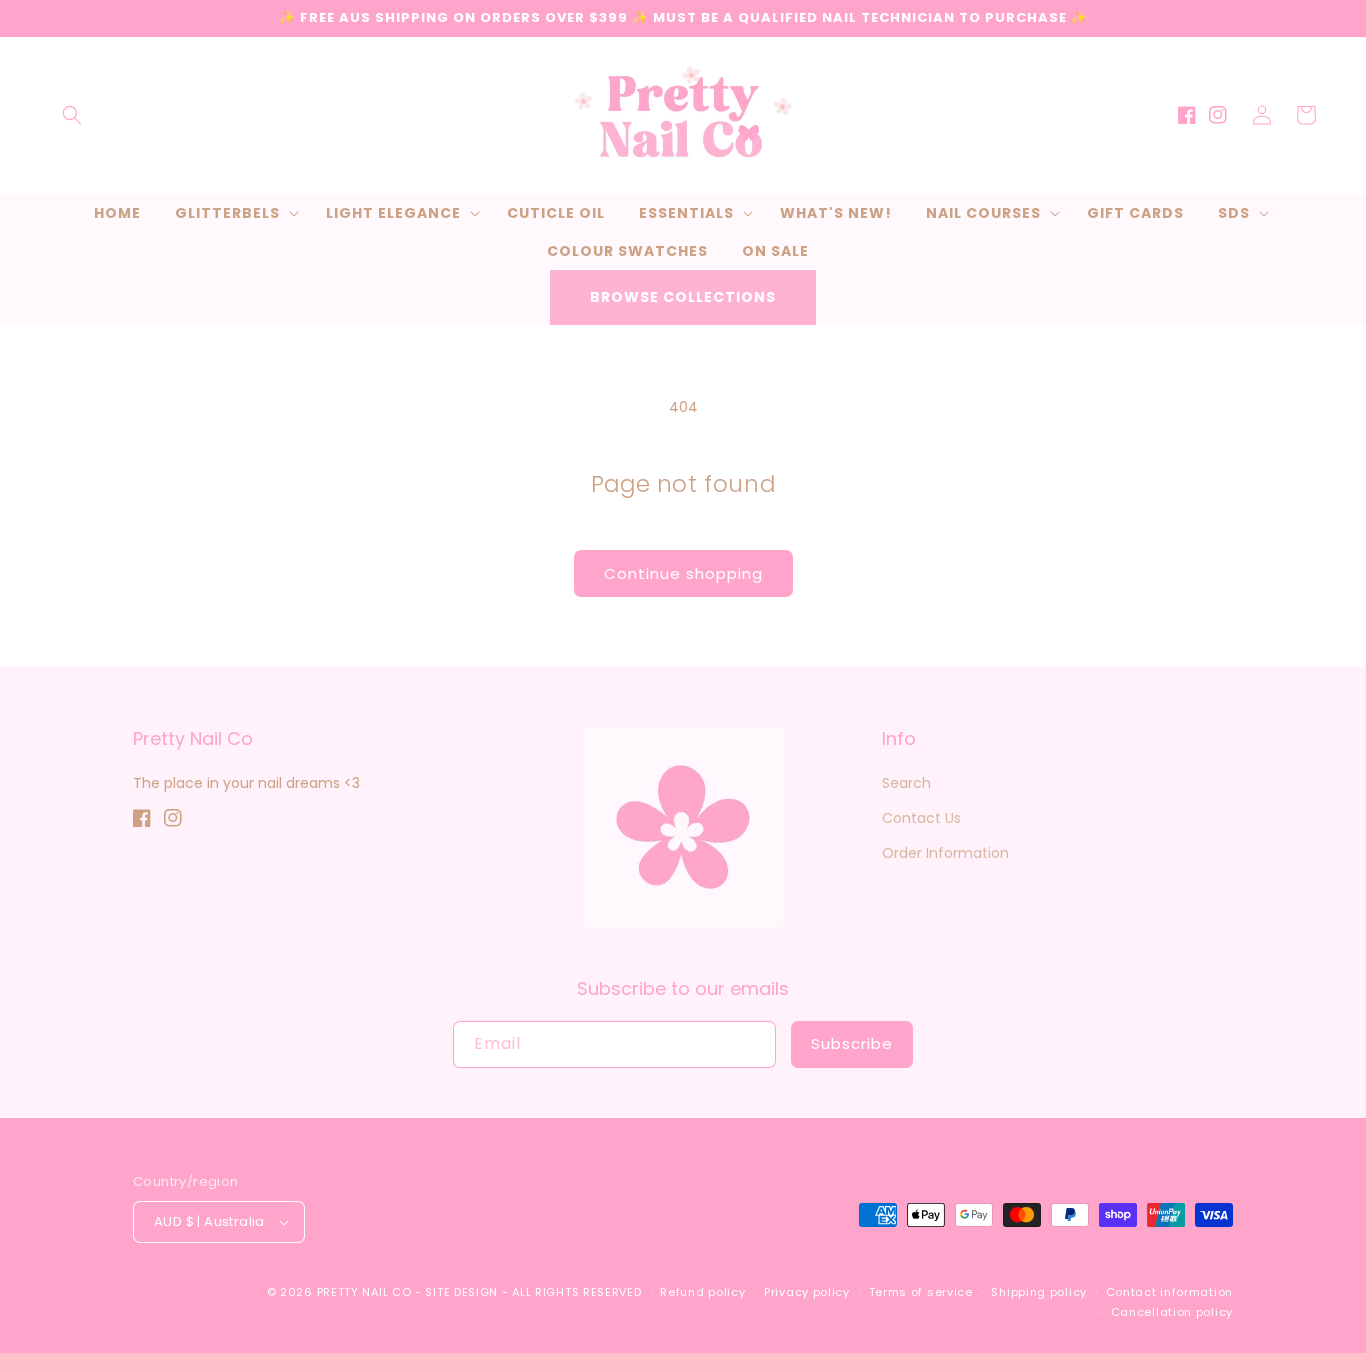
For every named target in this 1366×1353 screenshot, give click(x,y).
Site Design (461, 1292)
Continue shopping (683, 573)
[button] (72, 115)
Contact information (1169, 1292)
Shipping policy (1039, 1292)
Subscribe (852, 1043)
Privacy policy (807, 1292)
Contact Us (921, 818)
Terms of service (921, 1292)
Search (906, 783)
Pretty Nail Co (364, 1292)
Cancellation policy (1172, 1312)
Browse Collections (683, 297)
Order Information (945, 853)
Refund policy (702, 1292)
